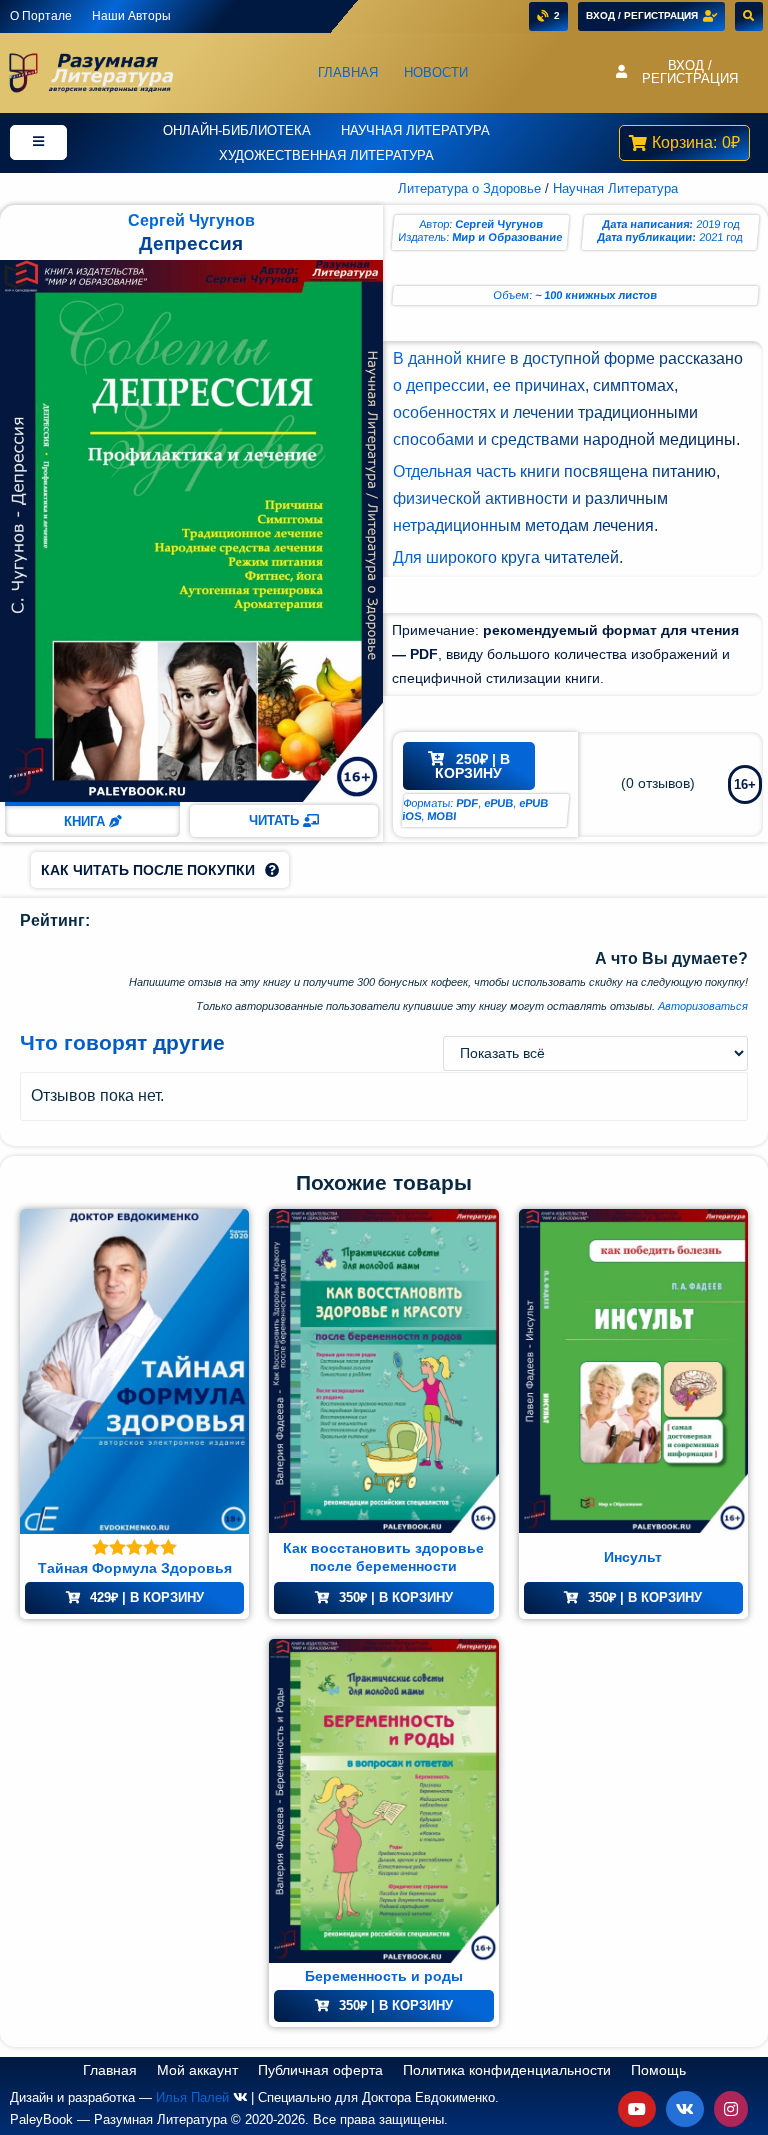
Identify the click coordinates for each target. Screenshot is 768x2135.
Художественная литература (326, 155)
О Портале (41, 16)
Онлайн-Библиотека (237, 130)
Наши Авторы (131, 16)
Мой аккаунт (197, 2070)
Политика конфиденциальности (507, 2070)
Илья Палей (192, 2097)
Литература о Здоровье (469, 188)
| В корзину (472, 766)
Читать (276, 820)
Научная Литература (415, 130)
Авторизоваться (703, 1006)
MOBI (442, 816)
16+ (745, 784)
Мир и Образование (506, 237)
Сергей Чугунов (191, 220)
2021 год (721, 237)
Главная (348, 72)
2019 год (718, 224)
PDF (467, 803)
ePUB (499, 803)
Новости (436, 72)
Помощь (658, 2070)
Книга (86, 821)
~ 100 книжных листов (596, 295)
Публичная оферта (320, 2070)
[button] (682, 73)
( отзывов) (658, 783)
